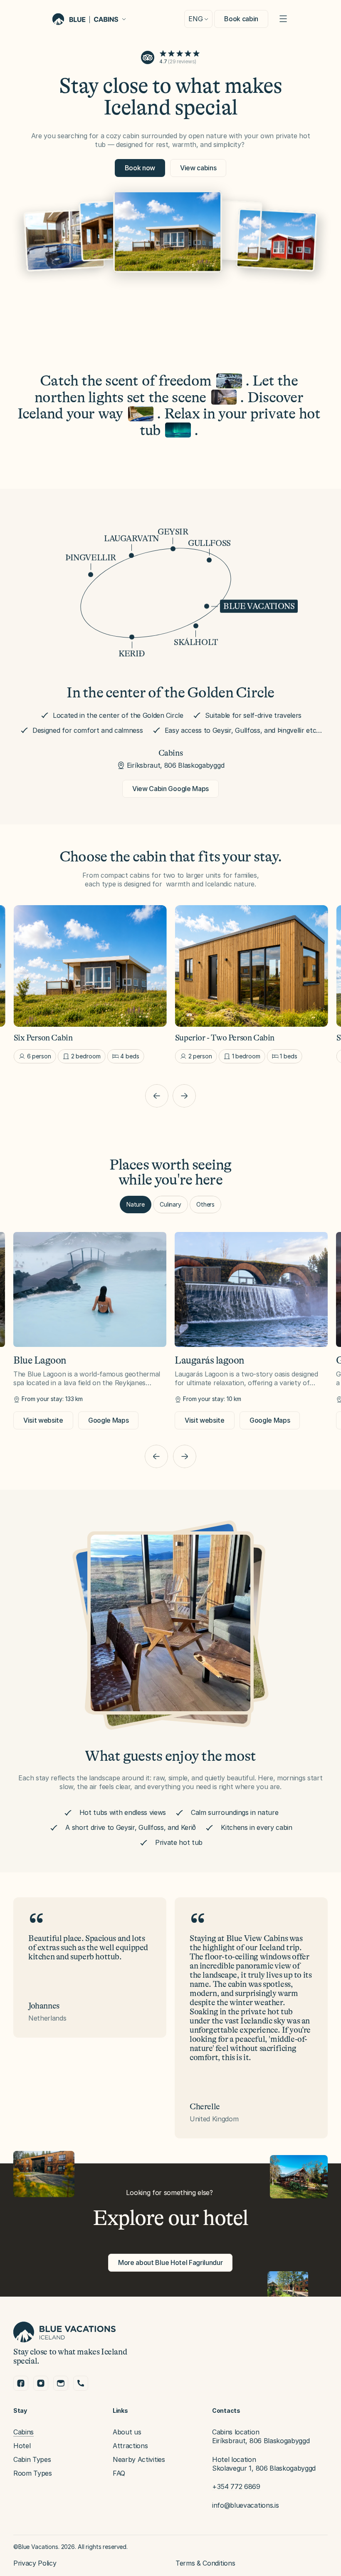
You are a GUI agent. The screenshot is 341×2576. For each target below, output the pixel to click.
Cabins (23, 2432)
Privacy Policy (35, 2563)
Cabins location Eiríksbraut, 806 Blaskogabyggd (261, 2436)
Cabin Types (32, 2459)
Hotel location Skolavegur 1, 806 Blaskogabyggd (264, 2464)
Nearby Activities (139, 2459)
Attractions (130, 2446)
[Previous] (157, 1096)
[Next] (184, 1096)
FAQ (119, 2473)
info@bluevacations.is (245, 2505)
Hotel (22, 2446)
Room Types (33, 2473)
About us (127, 2432)
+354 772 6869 (236, 2486)
